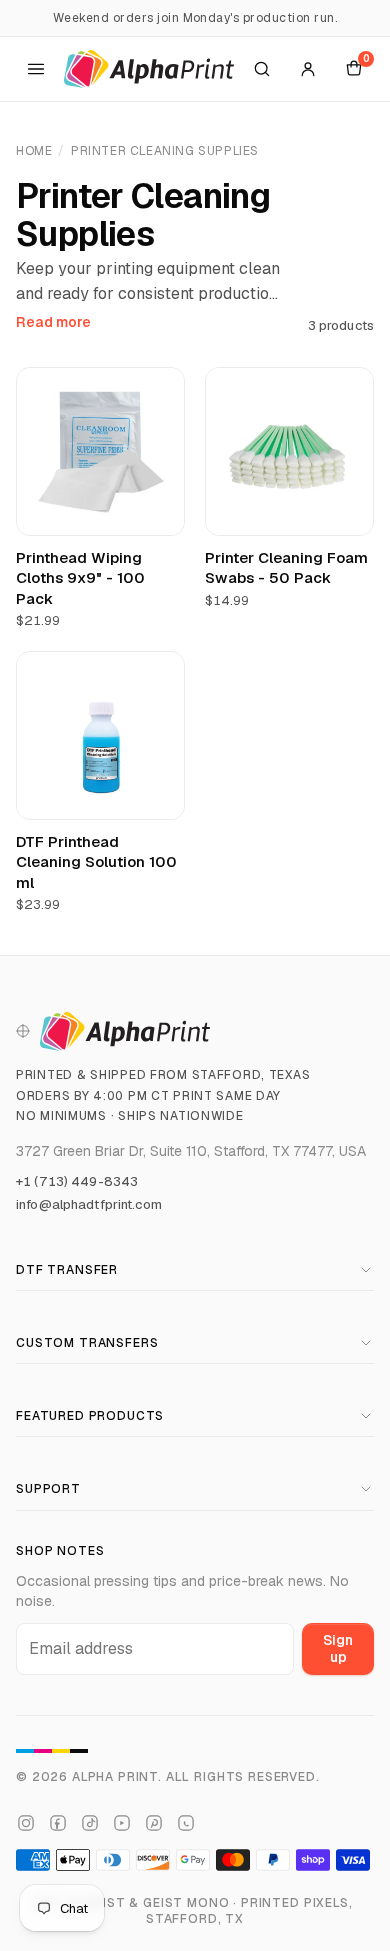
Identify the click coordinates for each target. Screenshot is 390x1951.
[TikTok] (90, 1823)
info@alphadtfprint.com (89, 1204)
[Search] (262, 69)
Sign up (338, 1648)
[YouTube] (122, 1823)
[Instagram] (26, 1823)
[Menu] (36, 69)
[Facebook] (58, 1823)
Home (34, 151)
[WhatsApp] (186, 1823)
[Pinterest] (154, 1823)
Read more (53, 322)
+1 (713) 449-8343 (77, 1181)
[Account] (308, 69)
